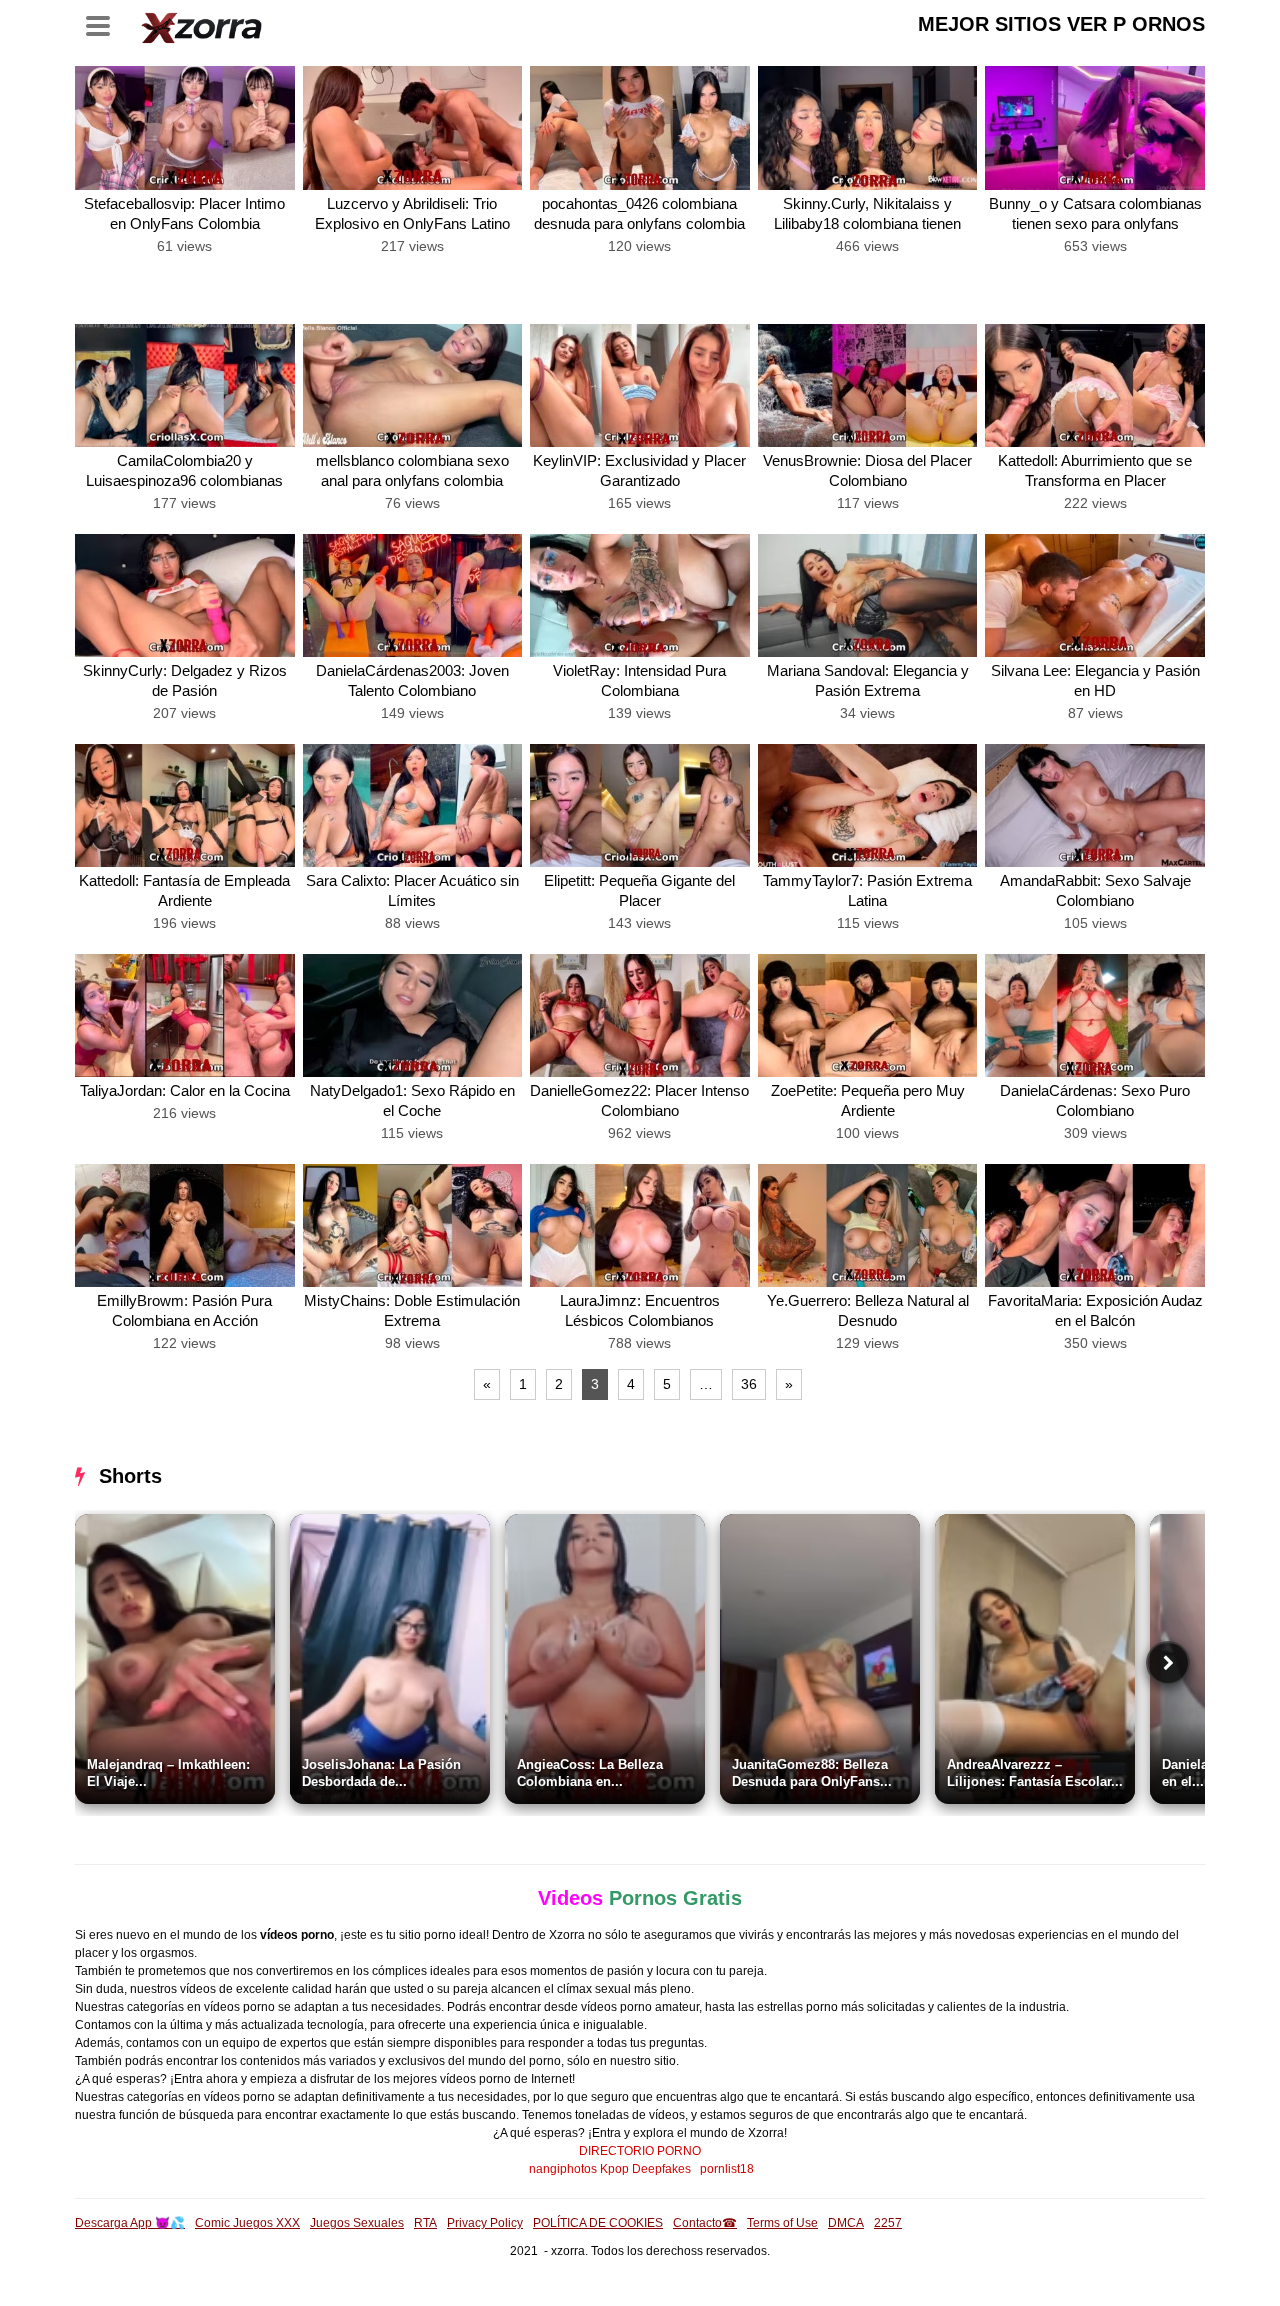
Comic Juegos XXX (247, 2223)
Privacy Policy (485, 2223)
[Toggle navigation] (105, 24)
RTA (425, 2223)
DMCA (846, 2223)
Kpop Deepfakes (645, 2169)
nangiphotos (563, 2169)
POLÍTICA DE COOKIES (598, 2223)
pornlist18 (727, 2169)
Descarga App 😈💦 (130, 2223)
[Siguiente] (1168, 1663)
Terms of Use (782, 2223)
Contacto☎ (705, 2223)
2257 (888, 2223)
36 (749, 1384)
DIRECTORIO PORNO (640, 2151)
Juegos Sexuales (357, 2223)
